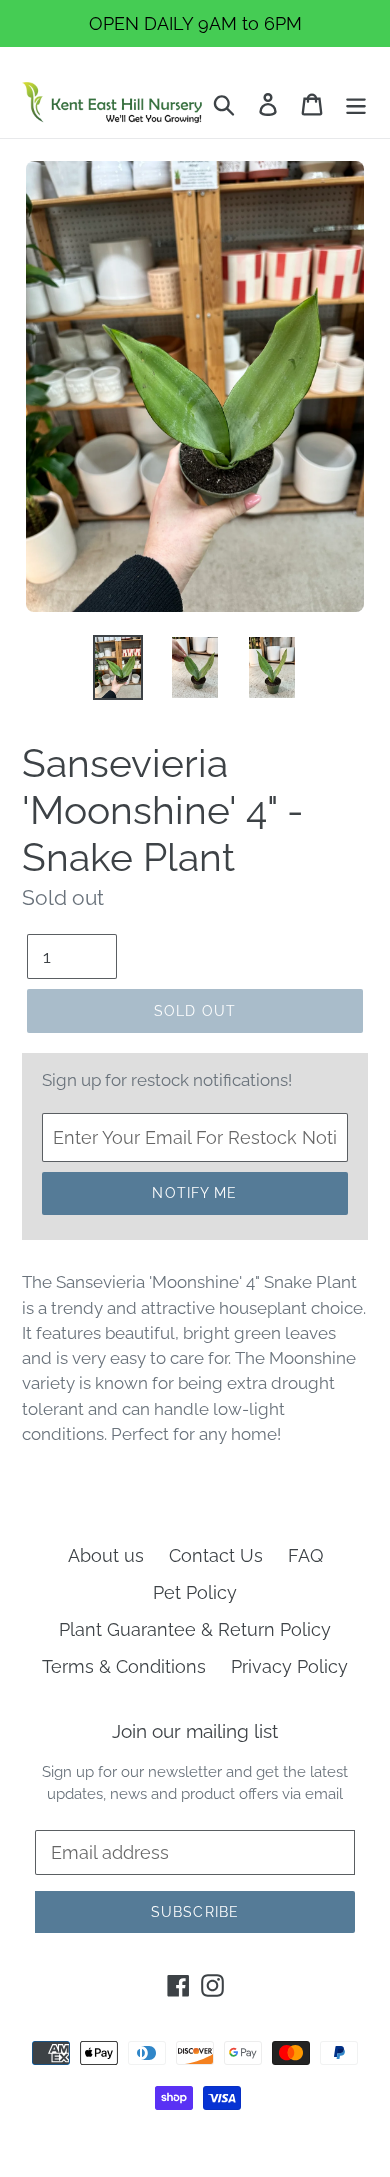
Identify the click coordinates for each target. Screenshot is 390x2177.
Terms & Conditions (124, 1666)
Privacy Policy (289, 1666)
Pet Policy (195, 1592)
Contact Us (216, 1555)
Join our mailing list (195, 1731)
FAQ (305, 1555)
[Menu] (356, 102)
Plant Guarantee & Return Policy (195, 1629)
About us (106, 1555)
